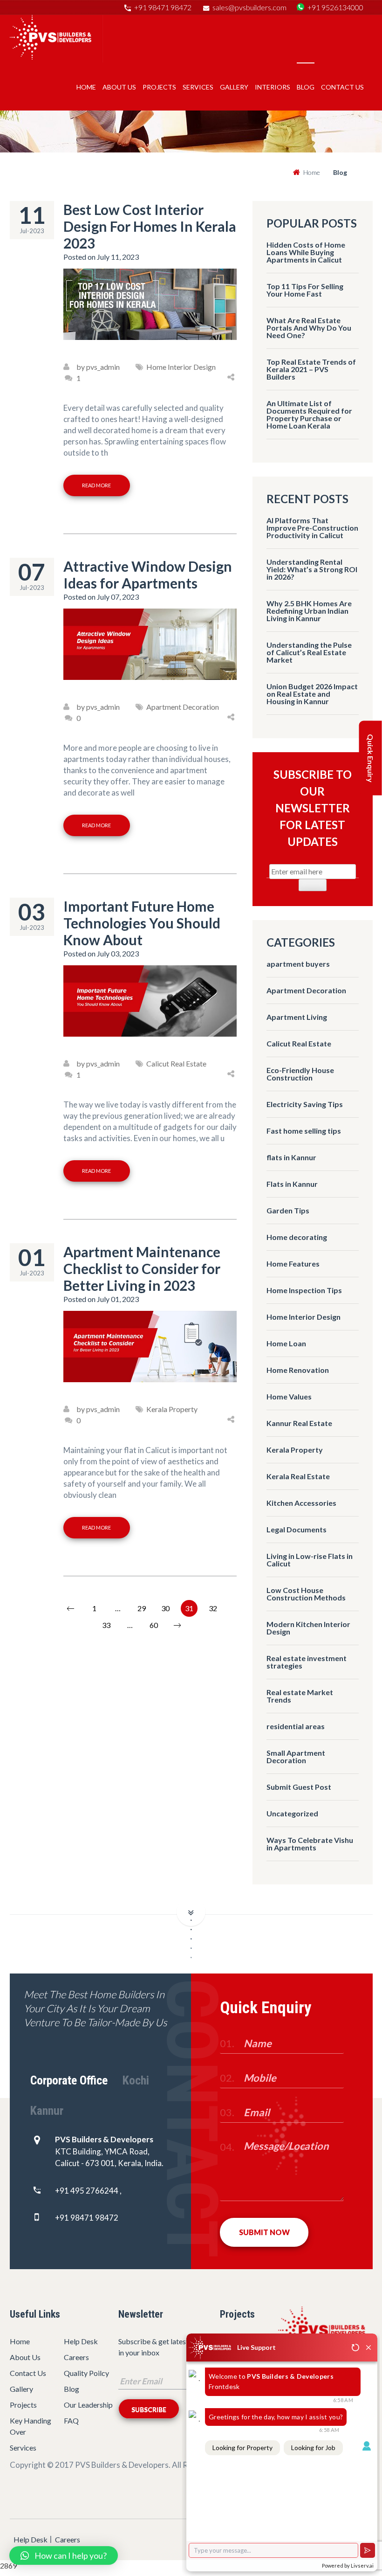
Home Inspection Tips (304, 1290)
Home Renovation (298, 1370)
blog (306, 87)
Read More (96, 485)
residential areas (296, 1726)
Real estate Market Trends (300, 1696)
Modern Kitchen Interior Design (308, 1628)
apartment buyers (298, 964)
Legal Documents (297, 1529)
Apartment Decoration (306, 990)
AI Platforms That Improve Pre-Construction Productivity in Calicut (312, 528)
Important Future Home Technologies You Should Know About (142, 923)
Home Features (293, 1264)
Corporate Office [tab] (69, 2080)
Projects (159, 87)
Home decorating (297, 1237)
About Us (119, 87)
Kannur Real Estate (299, 1423)
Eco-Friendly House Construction (300, 1074)
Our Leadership (88, 2405)
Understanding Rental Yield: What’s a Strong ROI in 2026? (312, 569)
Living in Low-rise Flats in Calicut (310, 1560)
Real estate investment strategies (307, 1662)
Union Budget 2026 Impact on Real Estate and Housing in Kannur (312, 694)
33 (106, 1625)
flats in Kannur (291, 1157)
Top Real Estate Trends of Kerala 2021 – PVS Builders (311, 369)
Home (86, 87)
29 (142, 1608)
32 (213, 1608)
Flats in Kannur (292, 1184)
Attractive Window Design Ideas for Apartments (148, 575)
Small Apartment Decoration (296, 1756)
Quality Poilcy (86, 2373)
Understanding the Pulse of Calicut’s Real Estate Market (309, 652)
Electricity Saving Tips (305, 1104)
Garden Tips (288, 1210)
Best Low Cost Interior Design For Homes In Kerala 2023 (150, 226)
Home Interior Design (304, 1317)
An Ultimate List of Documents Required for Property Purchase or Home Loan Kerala (309, 414)
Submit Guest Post (299, 1787)
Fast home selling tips (304, 1131)
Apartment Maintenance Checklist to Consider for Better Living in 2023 (142, 1268)
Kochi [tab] (136, 2080)
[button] (64, 2555)
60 (154, 1625)
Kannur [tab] (47, 2111)
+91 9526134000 (335, 7)
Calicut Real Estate (299, 1043)
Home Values (289, 1396)
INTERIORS (273, 87)
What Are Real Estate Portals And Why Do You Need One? (309, 328)
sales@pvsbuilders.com (249, 7)
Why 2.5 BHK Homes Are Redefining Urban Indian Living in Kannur (309, 611)
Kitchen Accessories (301, 1503)
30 (165, 1608)
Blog (72, 2389)
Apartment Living (297, 1017)
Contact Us (342, 87)
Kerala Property (295, 1450)
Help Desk (81, 2341)
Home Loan (286, 1343)
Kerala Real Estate (298, 1476)
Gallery (234, 87)
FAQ (71, 2420)
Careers (76, 2357)
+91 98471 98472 (163, 7)
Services (198, 87)
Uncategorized (292, 1813)
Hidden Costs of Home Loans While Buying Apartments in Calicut (306, 252)
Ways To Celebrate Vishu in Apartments (310, 1844)
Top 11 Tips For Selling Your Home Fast (305, 290)
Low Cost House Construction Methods (306, 1594)
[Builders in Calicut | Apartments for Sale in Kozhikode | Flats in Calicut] (51, 57)
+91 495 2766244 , (88, 2191)
